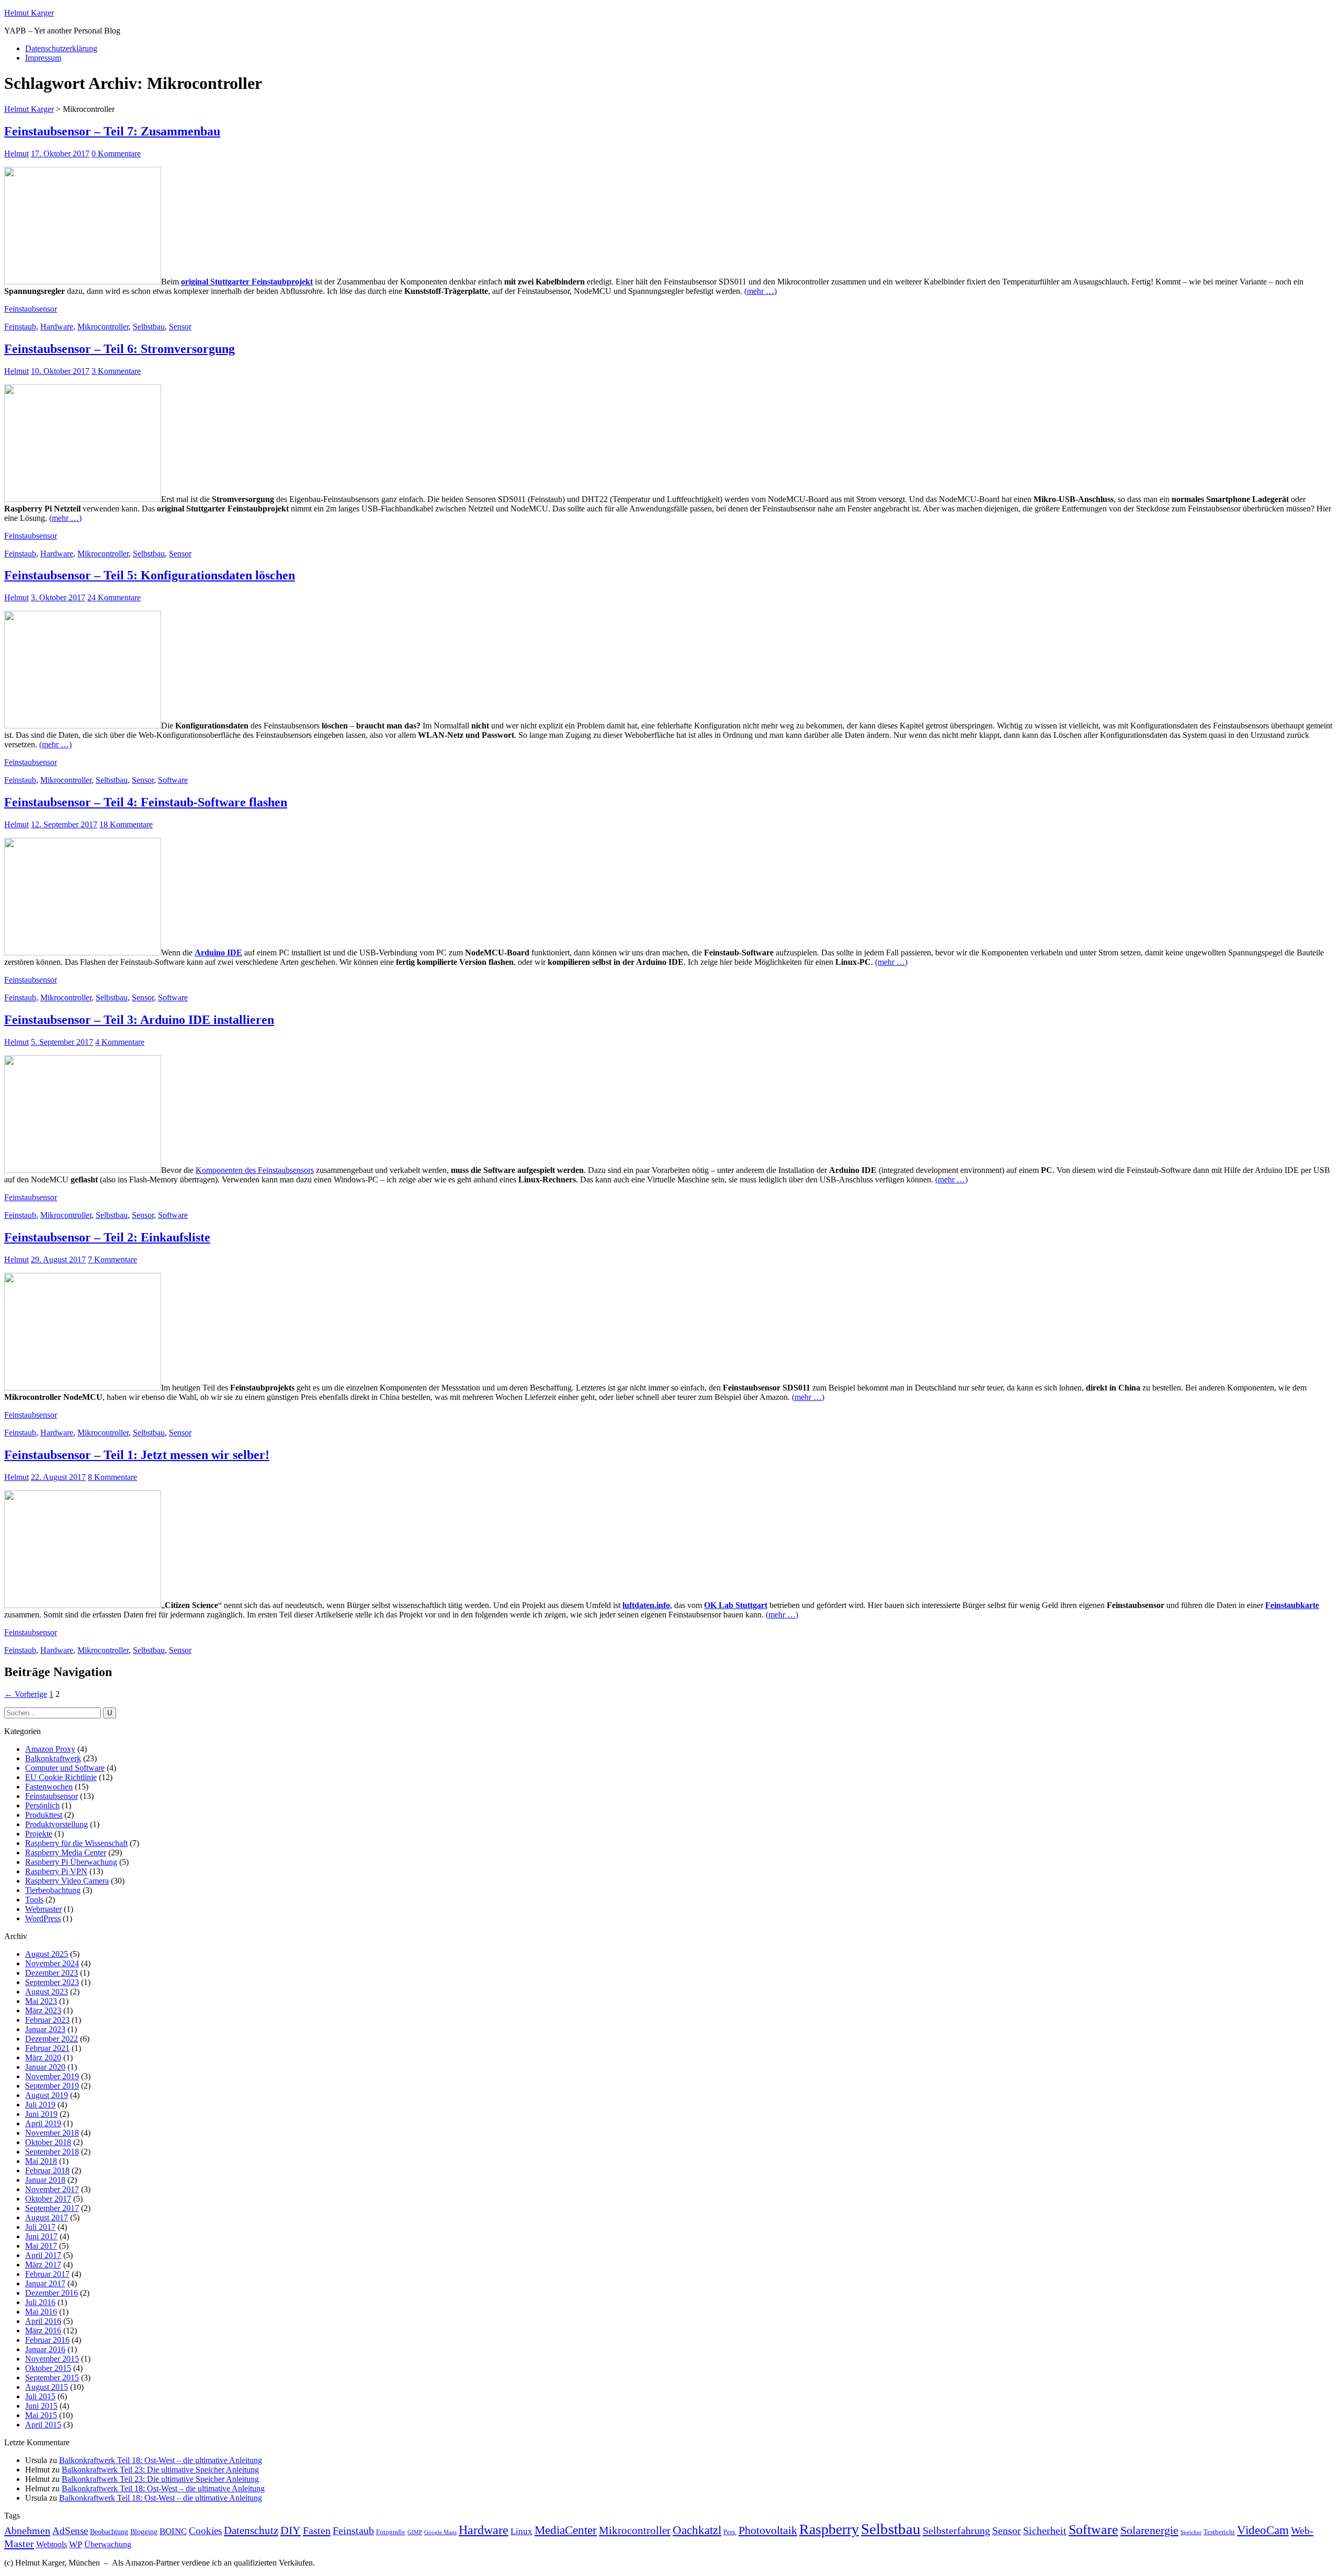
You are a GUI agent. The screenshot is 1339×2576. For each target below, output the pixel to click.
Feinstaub (20, 327)
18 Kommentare (126, 824)
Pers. (730, 2532)
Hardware (57, 327)
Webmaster (43, 1909)
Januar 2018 (45, 2180)
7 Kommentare (112, 1259)
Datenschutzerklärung (61, 48)
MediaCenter (566, 2530)
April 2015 (43, 2425)
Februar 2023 (47, 2020)
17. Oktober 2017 (60, 153)
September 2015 (52, 2378)
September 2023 (52, 1982)
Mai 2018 (41, 2161)
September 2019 (52, 2086)
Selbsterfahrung (956, 2531)
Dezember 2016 (52, 2293)
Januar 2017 (45, 2283)
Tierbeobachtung (53, 1890)
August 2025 (47, 1954)
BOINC (173, 2531)
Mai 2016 (41, 2312)
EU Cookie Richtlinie (61, 1777)
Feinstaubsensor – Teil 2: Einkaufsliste (107, 1237)
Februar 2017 (47, 2274)
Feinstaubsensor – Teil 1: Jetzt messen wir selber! (137, 1455)
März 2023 (43, 2010)
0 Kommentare (116, 153)
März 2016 (43, 2330)
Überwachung (108, 2544)
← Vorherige (26, 1694)
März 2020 (43, 2058)
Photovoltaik (768, 2530)
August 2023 (47, 1992)
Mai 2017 (41, 2246)
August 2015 (47, 2387)
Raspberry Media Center (66, 1853)
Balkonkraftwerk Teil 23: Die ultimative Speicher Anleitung (160, 2470)
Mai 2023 (41, 2001)
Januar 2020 (45, 2067)
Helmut (16, 153)
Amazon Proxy (50, 1749)
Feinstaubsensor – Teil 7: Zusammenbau (112, 131)
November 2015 (52, 2359)
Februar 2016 (47, 2340)
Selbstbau (149, 327)
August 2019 (47, 2095)
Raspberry (829, 2529)
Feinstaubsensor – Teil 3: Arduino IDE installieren (139, 1020)
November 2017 (52, 2189)
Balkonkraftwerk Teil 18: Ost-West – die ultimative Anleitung (161, 2460)
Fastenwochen (49, 1787)
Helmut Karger (29, 13)
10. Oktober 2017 (60, 371)
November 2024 (52, 1963)
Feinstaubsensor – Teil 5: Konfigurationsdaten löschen (150, 575)
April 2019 (43, 2123)
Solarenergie (1149, 2530)
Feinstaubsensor (31, 309)
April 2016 (43, 2321)
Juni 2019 (41, 2114)
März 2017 (43, 2265)
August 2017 (47, 2218)
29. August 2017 (58, 1259)
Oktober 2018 (48, 2142)
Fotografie (391, 2532)
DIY (291, 2530)
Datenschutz (251, 2531)
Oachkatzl (697, 2530)
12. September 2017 (64, 824)
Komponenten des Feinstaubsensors (255, 1170)
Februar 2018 (47, 2170)
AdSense (70, 2531)
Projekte (39, 1834)
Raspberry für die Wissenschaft (76, 1843)
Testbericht (1219, 2532)
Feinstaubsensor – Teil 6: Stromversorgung (120, 349)
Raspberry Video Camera (67, 1881)
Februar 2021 (47, 2048)
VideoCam (1263, 2530)
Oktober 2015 (48, 2368)
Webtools (52, 2544)
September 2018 (52, 2152)
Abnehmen (27, 2531)
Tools (34, 1900)
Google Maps (440, 2532)
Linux (521, 2531)
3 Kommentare (116, 371)
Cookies (205, 2531)
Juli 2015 (40, 2396)
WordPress (43, 1918)
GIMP (415, 2532)
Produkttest (44, 1815)
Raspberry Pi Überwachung (71, 1862)
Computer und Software (65, 1768)
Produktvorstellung (56, 1824)
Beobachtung (109, 2532)
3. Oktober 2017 (58, 597)
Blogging (144, 2532)
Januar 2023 (45, 2029)
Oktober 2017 (48, 2199)
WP (76, 2544)
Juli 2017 (40, 2227)
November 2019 (52, 2076)
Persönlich (42, 1805)
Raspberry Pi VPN (56, 1871)
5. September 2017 (62, 1042)
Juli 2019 (40, 2105)
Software (173, 780)
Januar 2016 (45, 2349)
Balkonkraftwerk (53, 1758)
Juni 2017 (41, 2236)
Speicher (1191, 2532)
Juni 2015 (41, 2406)
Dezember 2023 (52, 1973)
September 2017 (52, 2208)
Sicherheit (1045, 2531)
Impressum (43, 58)
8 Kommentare (112, 1477)
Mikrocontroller (103, 327)
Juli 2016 (40, 2302)
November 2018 (52, 2133)
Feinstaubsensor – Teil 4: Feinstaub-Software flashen (146, 802)
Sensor (180, 327)
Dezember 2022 (52, 2039)
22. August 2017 (58, 1477)
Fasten (317, 2531)
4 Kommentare (120, 1042)
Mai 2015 (41, 2415)
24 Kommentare (114, 597)
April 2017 (43, 2255)
